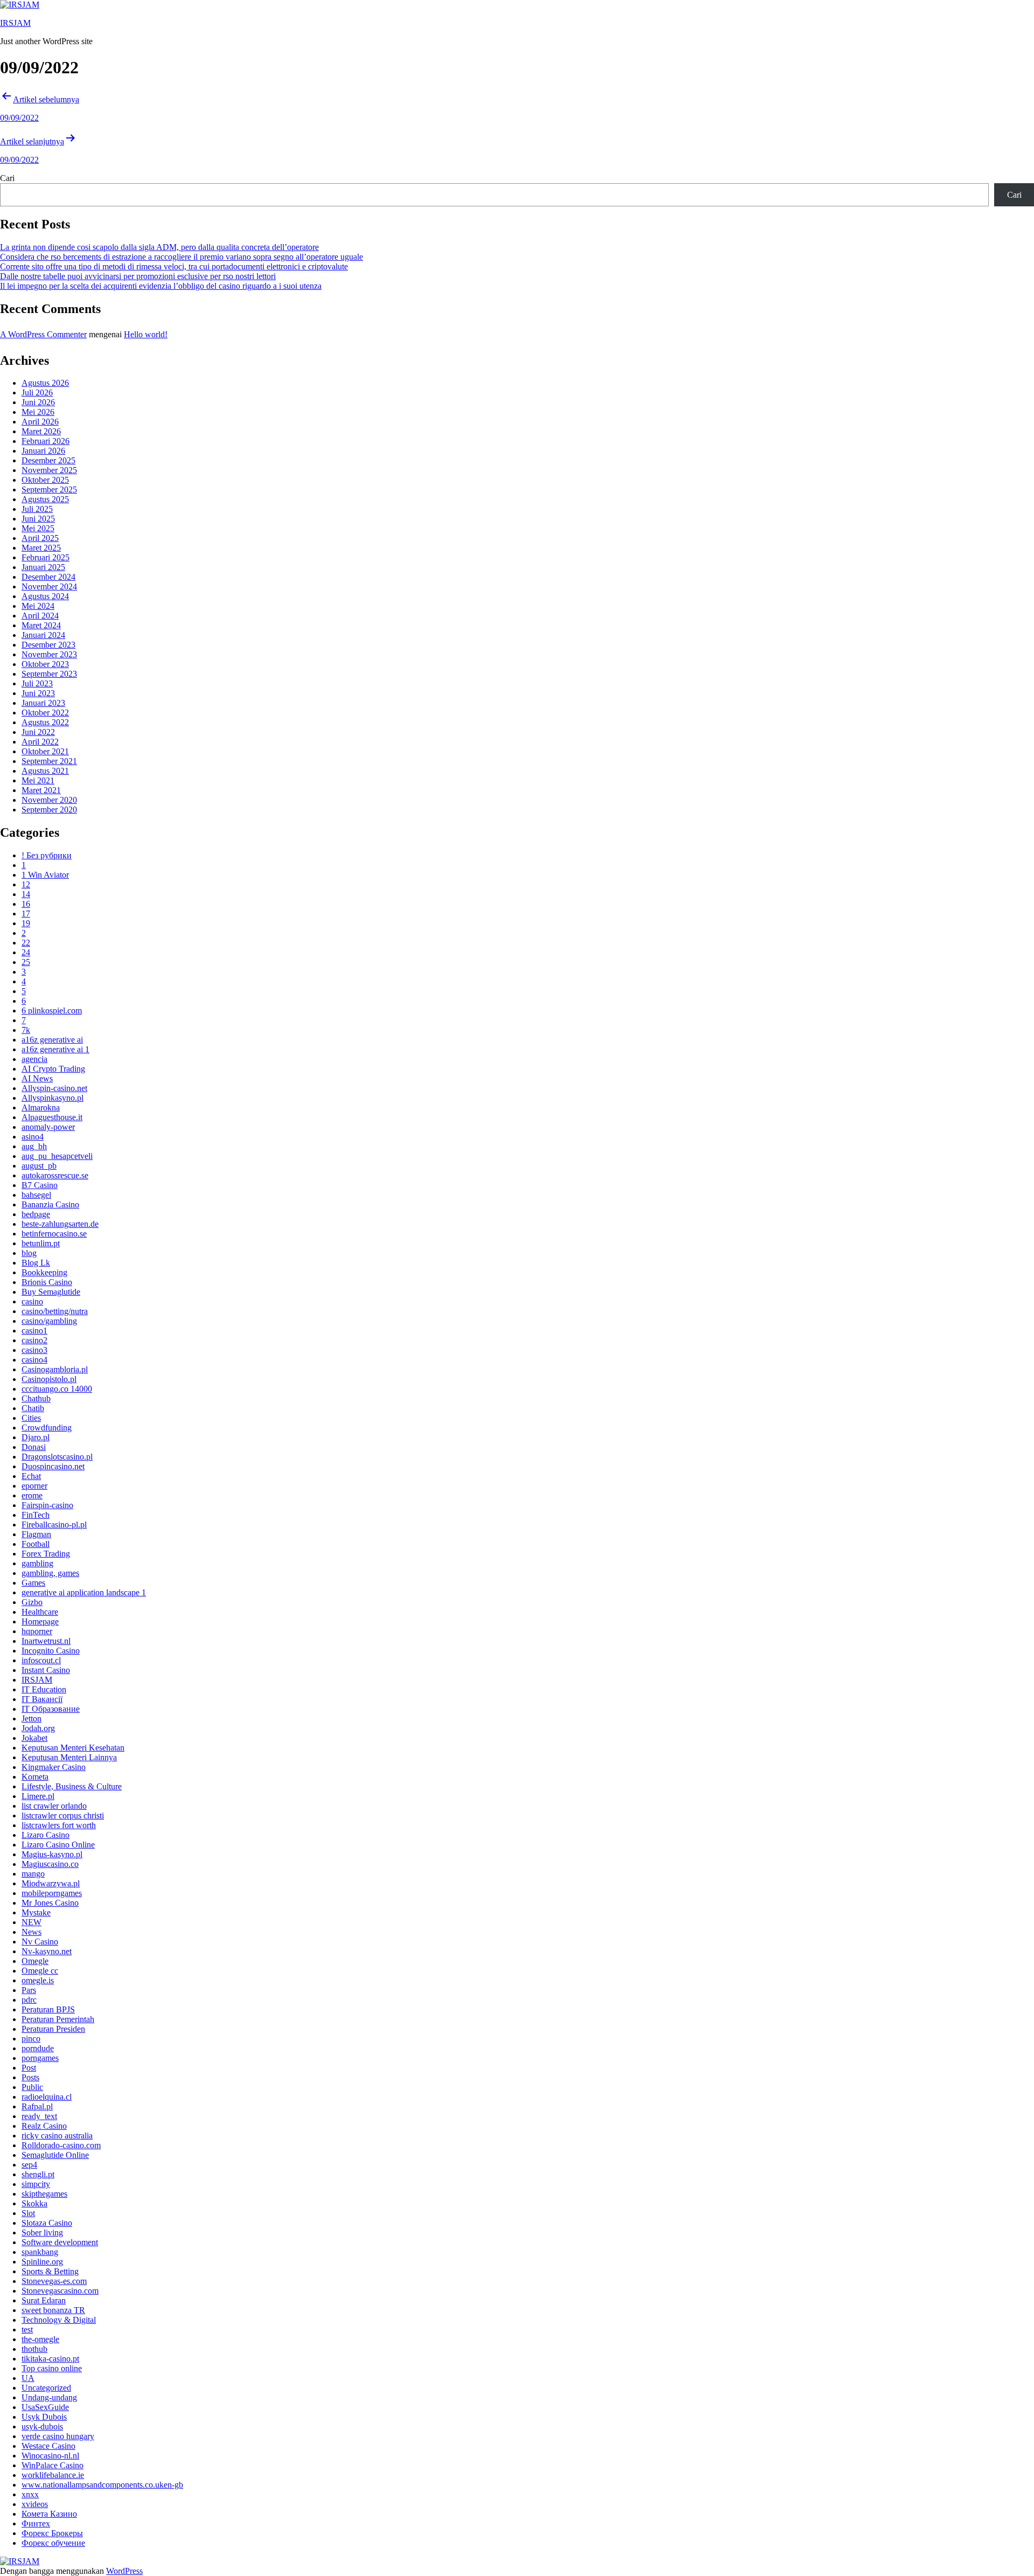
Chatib (33, 1408)
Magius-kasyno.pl (52, 1854)
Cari (7, 178)
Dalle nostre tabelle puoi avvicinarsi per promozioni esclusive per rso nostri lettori (138, 276)
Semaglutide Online (55, 2155)
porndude (38, 2048)
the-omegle (40, 2339)
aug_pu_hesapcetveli (57, 1156)
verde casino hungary (58, 2436)
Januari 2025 (43, 567)
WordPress (124, 2571)
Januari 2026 (43, 451)
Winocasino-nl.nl (50, 2456)
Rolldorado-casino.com (61, 2145)
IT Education (44, 1689)
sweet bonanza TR (53, 2310)
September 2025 (49, 489)
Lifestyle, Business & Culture (72, 1786)
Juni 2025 (38, 519)
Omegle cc (40, 1971)
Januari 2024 (43, 635)
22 (26, 943)
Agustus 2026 (45, 383)
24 (26, 952)
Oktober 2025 (45, 480)
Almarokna (41, 1108)
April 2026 (40, 422)
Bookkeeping (44, 1272)
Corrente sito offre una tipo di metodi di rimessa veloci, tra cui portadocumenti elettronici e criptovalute (174, 266)
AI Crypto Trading (53, 1069)
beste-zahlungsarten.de (60, 1224)
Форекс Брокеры (52, 2533)
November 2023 (49, 654)
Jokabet (34, 1738)
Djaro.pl (36, 1437)
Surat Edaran (44, 2300)
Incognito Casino (51, 1651)
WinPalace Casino (53, 2465)
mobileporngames (52, 1893)
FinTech (36, 1515)
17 (26, 914)
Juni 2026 (38, 402)
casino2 (34, 1340)
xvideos (35, 2504)
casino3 (34, 1350)
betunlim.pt (41, 1243)
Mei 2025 (38, 528)
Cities (31, 1418)
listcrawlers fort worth (59, 1825)
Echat (31, 1476)
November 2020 (49, 800)
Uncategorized (46, 2388)
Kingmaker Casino (54, 1767)
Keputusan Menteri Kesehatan (73, 1748)
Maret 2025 (41, 548)
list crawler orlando (54, 1806)
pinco (31, 2039)
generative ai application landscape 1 (84, 1592)
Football (36, 1544)
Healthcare (40, 1612)
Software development (60, 2242)
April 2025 (40, 538)
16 (26, 904)
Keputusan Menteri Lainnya (69, 1757)
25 (26, 962)
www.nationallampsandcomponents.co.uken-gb (102, 2485)
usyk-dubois (42, 2426)
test (27, 2329)
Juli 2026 (37, 393)
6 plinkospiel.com (52, 1011)
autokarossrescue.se (55, 1175)
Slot (28, 2213)
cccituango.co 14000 (57, 1389)
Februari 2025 (46, 557)
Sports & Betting (50, 2271)
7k (26, 1030)
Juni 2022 (38, 732)
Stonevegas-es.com (54, 2281)
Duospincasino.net (53, 1466)
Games (33, 1583)
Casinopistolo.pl (49, 1379)
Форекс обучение (53, 2543)
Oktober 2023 (45, 664)
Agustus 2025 (45, 499)
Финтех (36, 2523)
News (32, 1932)
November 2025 (49, 470)
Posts (30, 2077)
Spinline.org (42, 2262)
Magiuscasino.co (50, 1864)
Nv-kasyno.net (47, 1951)
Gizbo (32, 1602)
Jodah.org (38, 1728)
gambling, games (50, 1573)
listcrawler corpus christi (63, 1815)
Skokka (34, 2203)
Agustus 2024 (45, 596)
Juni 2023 (38, 693)
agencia (34, 1059)
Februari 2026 (46, 441)
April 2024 (40, 616)
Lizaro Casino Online (58, 1845)
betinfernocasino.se (54, 1234)
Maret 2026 (41, 431)
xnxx (30, 2494)
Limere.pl (38, 1796)
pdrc (29, 2000)
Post (29, 2068)
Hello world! (146, 334)
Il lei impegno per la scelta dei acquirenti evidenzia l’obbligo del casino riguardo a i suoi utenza (161, 286)
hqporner (37, 1631)
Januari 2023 (43, 703)
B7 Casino (40, 1185)
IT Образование (51, 1709)
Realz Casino (44, 2126)
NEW (32, 1922)
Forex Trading (46, 1554)
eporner (34, 1486)
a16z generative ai (52, 1040)
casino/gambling (49, 1321)
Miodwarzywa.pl (51, 1883)
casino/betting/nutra (55, 1311)
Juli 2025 (37, 509)
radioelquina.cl (47, 2097)
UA (28, 2378)
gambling (37, 1563)
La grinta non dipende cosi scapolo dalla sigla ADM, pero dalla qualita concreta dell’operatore (159, 247)
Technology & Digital (59, 2320)
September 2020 (49, 810)
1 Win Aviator (45, 875)
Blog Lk (36, 1263)
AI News (37, 1078)
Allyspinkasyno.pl (53, 1098)
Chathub (36, 1398)
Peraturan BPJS (48, 2009)
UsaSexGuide (45, 2407)
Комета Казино (49, 2514)
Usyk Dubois (44, 2417)
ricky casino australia (57, 2136)
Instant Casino (46, 1670)
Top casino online (52, 2368)
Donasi (34, 1447)
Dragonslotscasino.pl (57, 1457)
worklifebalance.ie (53, 2475)
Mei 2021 (38, 780)
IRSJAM (15, 23)
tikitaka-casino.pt (50, 2359)
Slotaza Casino (47, 2223)
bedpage (36, 1214)
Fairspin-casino (47, 1505)
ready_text (39, 2116)
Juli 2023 (37, 683)
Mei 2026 (38, 412)
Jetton (32, 1719)
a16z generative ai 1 (55, 1049)
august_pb (39, 1166)
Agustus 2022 (45, 722)
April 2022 (40, 742)
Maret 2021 (41, 790)
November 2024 (49, 586)
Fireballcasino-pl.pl (54, 1525)
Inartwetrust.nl (46, 1641)
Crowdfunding (47, 1428)
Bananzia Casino (50, 1204)
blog (29, 1253)
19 (26, 923)
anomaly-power (48, 1127)
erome (32, 1495)
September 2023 (49, 674)
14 (26, 894)
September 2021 (49, 761)
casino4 (34, 1360)
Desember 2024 (48, 577)
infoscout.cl (41, 1660)
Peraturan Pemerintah (58, 2019)
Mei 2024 (38, 606)
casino (32, 1301)
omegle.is (38, 1980)
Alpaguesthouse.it (52, 1117)
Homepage (40, 1622)
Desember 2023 (48, 645)
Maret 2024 (41, 625)
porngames (40, 2058)
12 (26, 884)
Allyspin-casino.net (54, 1088)
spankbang (40, 2252)
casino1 (34, 1331)
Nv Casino (40, 1942)
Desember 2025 (48, 460)
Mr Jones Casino (50, 1903)
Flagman (36, 1534)
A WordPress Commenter (43, 334)
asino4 (33, 1137)
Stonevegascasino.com (60, 2291)
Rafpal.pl (37, 2106)
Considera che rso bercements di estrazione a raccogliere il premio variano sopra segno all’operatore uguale (181, 257)
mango (33, 1874)
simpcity (36, 2184)
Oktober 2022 (45, 713)
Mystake (36, 1912)
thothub (34, 2349)
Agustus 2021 (45, 771)
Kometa (35, 1777)
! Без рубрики (47, 855)
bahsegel (36, 1195)
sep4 (29, 2165)
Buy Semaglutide (51, 1292)
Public (32, 2087)
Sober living (42, 2233)
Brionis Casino (47, 1282)
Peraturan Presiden (53, 2029)
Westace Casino (48, 2446)
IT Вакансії (42, 1699)
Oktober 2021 (45, 751)
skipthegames (44, 2194)
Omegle (35, 1961)
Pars (29, 1990)
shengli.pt (38, 2174)
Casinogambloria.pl (55, 1369)
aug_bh (34, 1146)
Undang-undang (49, 2397)
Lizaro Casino (46, 1835)
